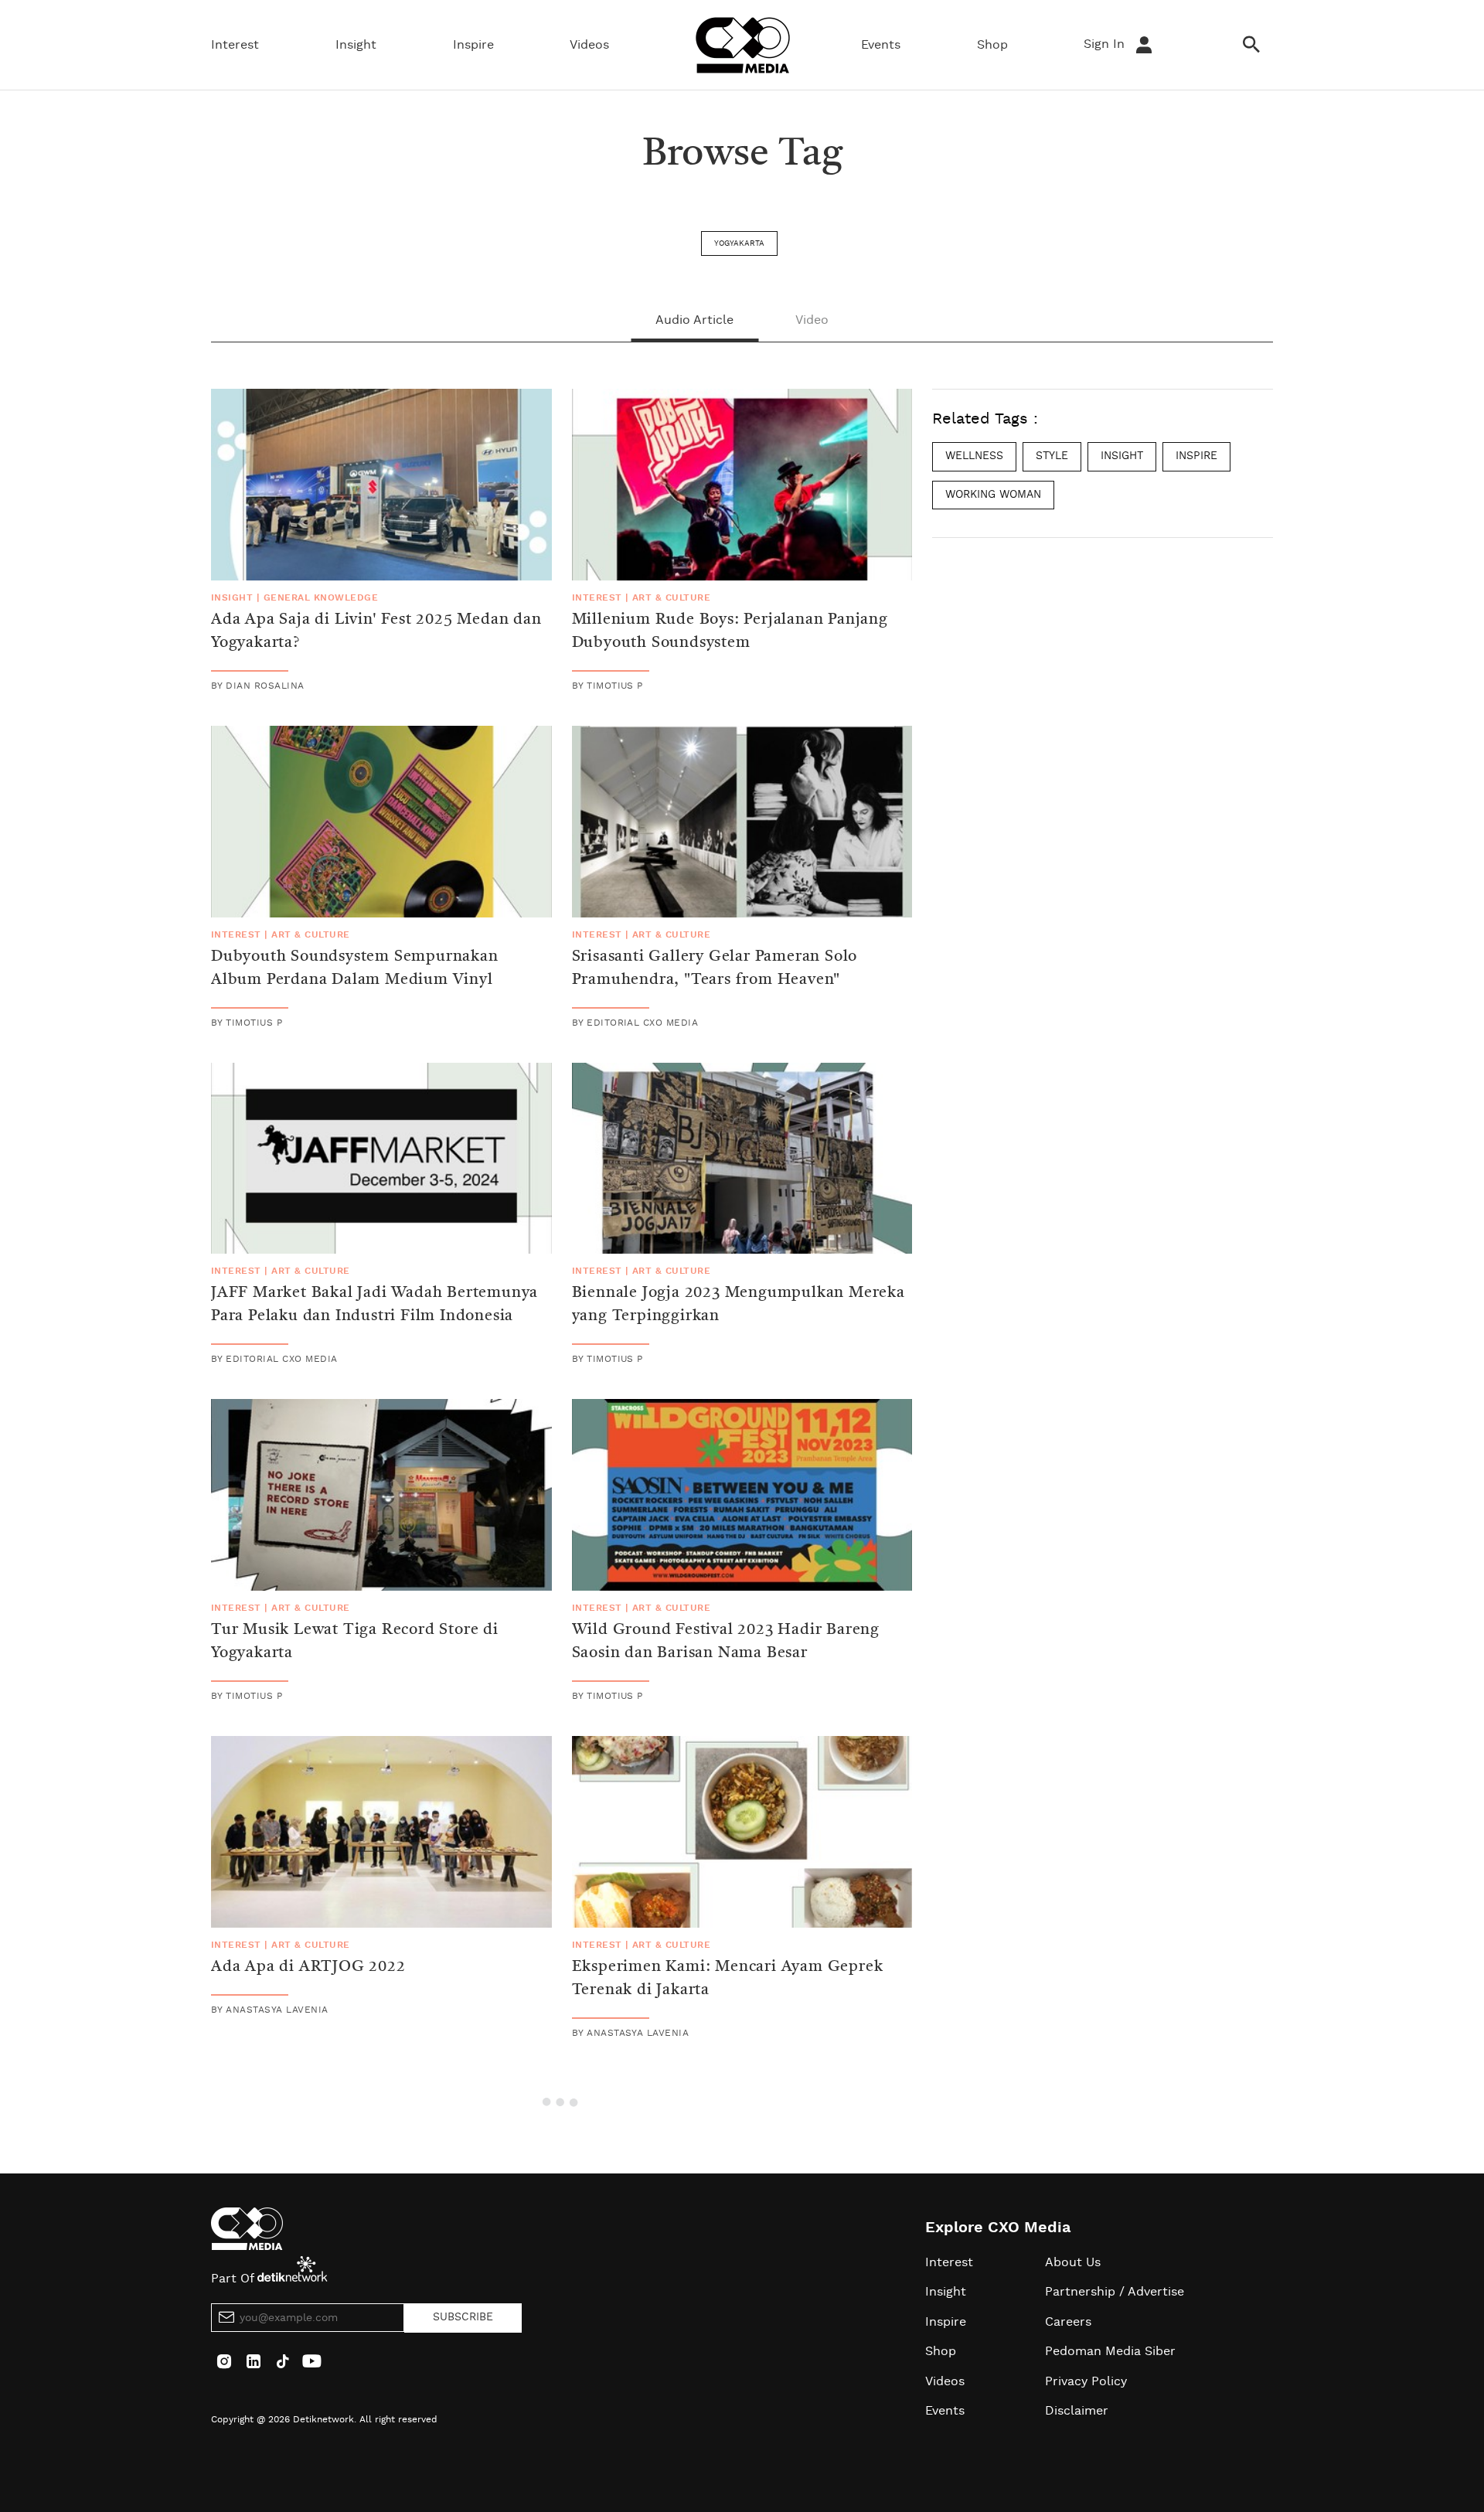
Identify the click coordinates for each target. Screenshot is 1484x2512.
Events (881, 45)
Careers (1068, 2322)
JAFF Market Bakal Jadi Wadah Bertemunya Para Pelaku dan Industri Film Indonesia (374, 1305)
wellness (974, 456)
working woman (993, 494)
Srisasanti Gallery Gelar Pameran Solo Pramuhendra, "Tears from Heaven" (715, 968)
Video (812, 320)
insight (1122, 456)
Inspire (473, 45)
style (1052, 456)
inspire (1196, 456)
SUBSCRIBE (463, 2317)
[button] (562, 2100)
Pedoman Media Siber (1110, 2351)
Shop (992, 45)
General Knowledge (321, 597)
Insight (356, 45)
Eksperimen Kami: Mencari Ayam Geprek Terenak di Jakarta (728, 1979)
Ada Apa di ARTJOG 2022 (308, 1967)
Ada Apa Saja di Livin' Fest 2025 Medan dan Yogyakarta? (376, 631)
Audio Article (694, 320)
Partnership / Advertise (1115, 2292)
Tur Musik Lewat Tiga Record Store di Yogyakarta (355, 1642)
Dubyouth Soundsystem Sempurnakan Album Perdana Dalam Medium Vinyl (355, 968)
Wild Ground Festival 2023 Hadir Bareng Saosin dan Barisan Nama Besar (726, 1642)
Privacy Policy (1086, 2381)
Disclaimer (1077, 2411)
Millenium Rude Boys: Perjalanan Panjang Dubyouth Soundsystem (730, 631)
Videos (589, 45)
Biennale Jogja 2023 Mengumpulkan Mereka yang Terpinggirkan (739, 1305)
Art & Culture (671, 597)
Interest (235, 45)
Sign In (1106, 44)
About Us (1073, 2262)
